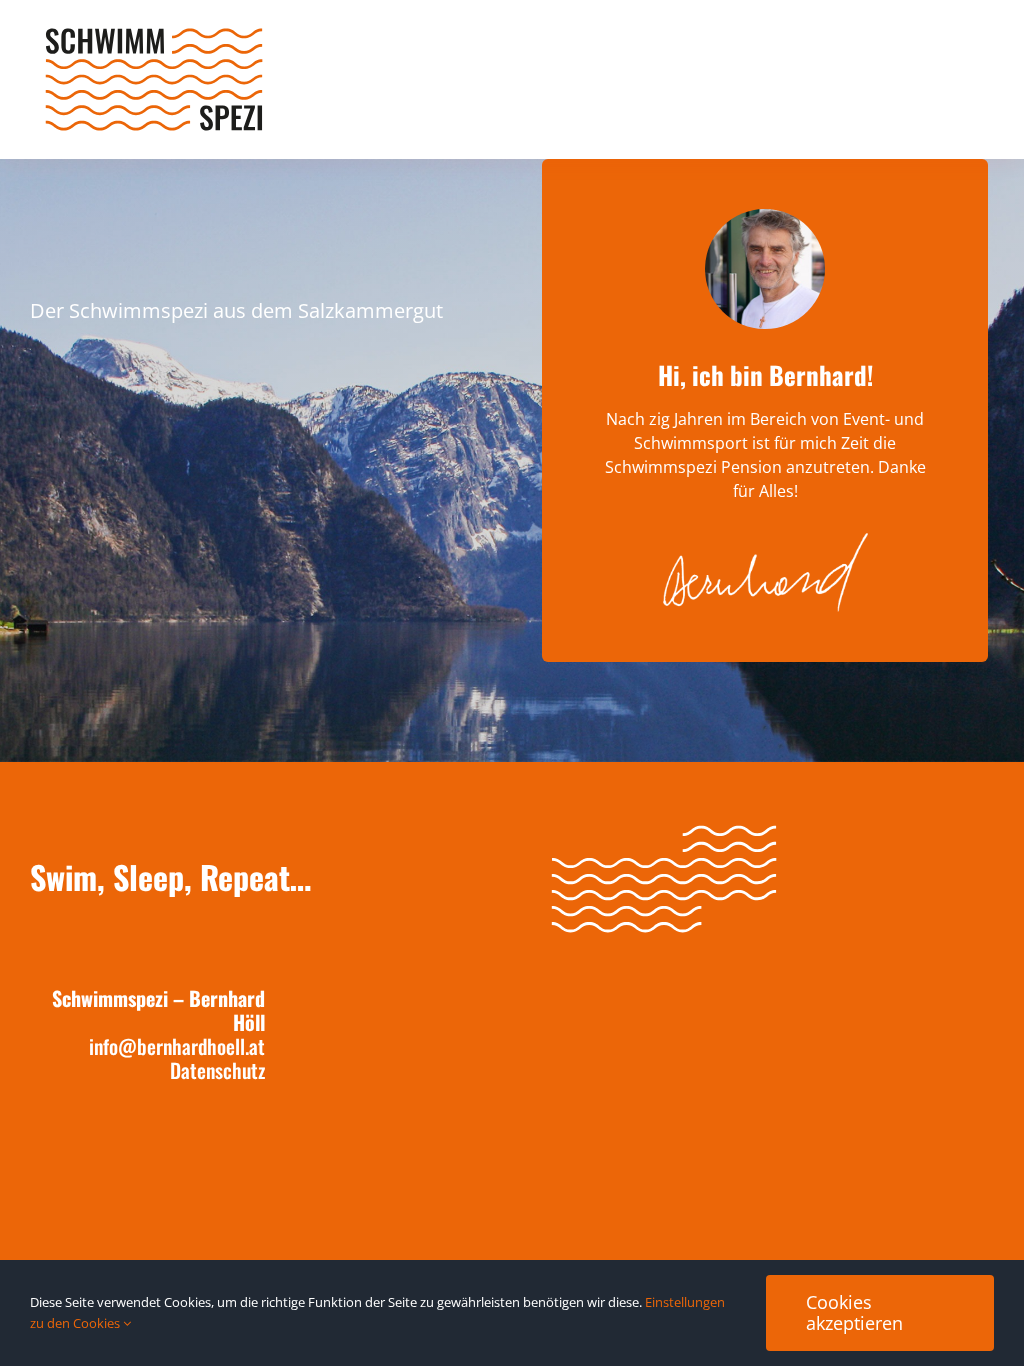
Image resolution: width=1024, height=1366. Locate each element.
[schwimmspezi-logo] (154, 33)
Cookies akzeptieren (854, 1312)
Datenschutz (217, 1070)
